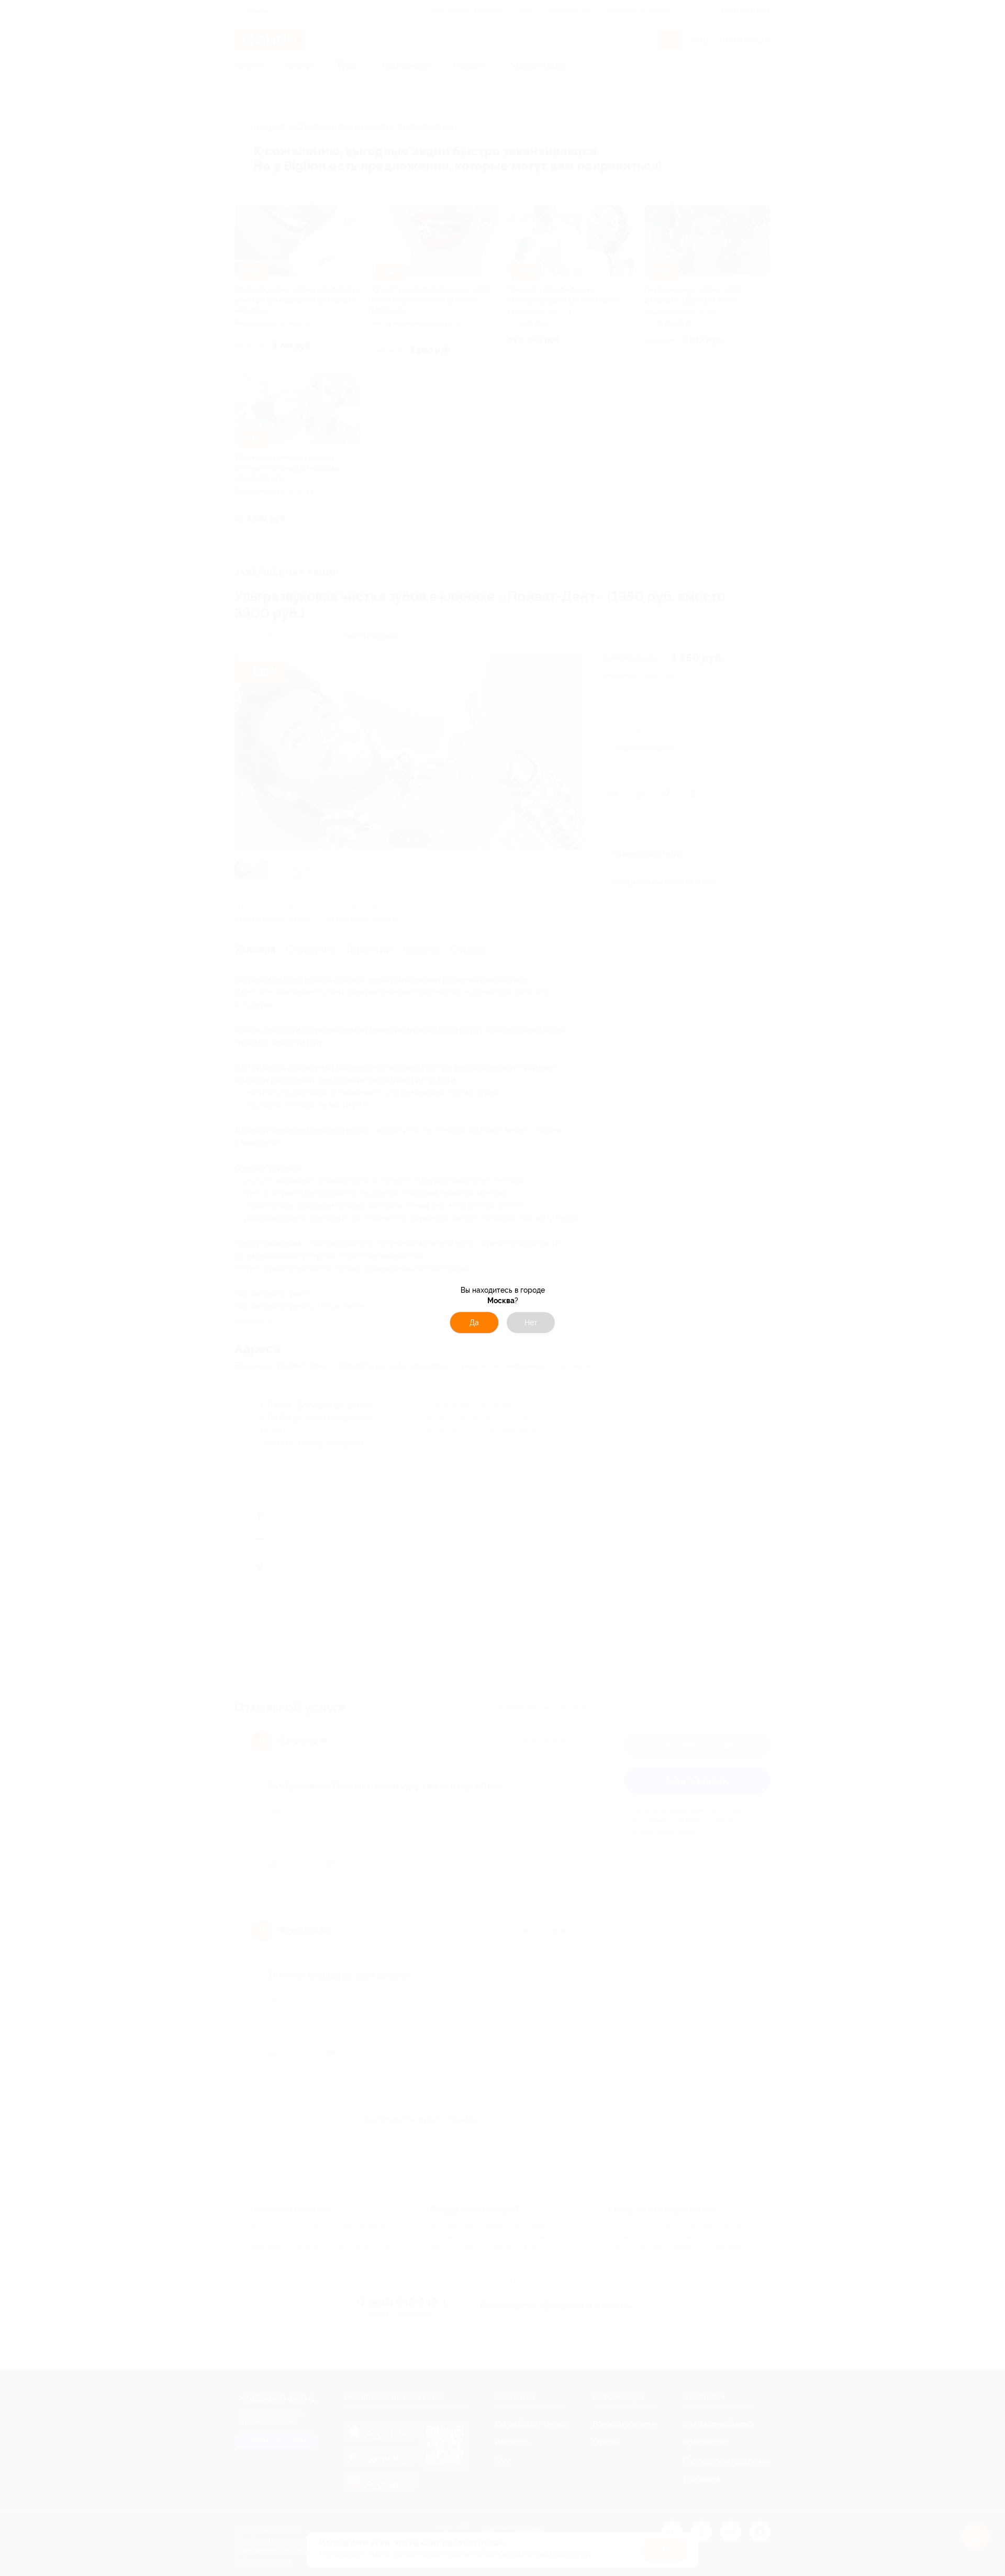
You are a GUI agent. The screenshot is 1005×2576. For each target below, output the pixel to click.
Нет (531, 1323)
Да (474, 1323)
